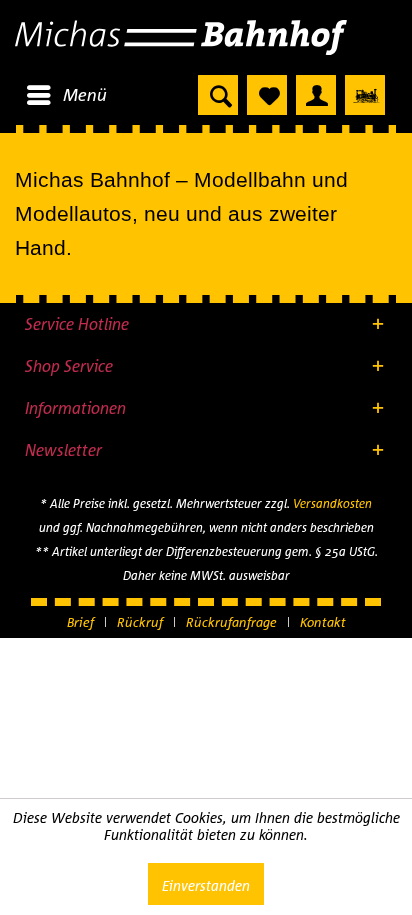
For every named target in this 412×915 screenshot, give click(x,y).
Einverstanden (206, 885)
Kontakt (323, 622)
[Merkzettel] (267, 95)
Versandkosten (332, 503)
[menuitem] (66, 95)
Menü (85, 94)
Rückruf (140, 622)
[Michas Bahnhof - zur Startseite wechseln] (206, 37)
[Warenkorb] (365, 95)
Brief (80, 622)
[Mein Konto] (316, 95)
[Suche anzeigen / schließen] (218, 95)
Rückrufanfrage (231, 622)
